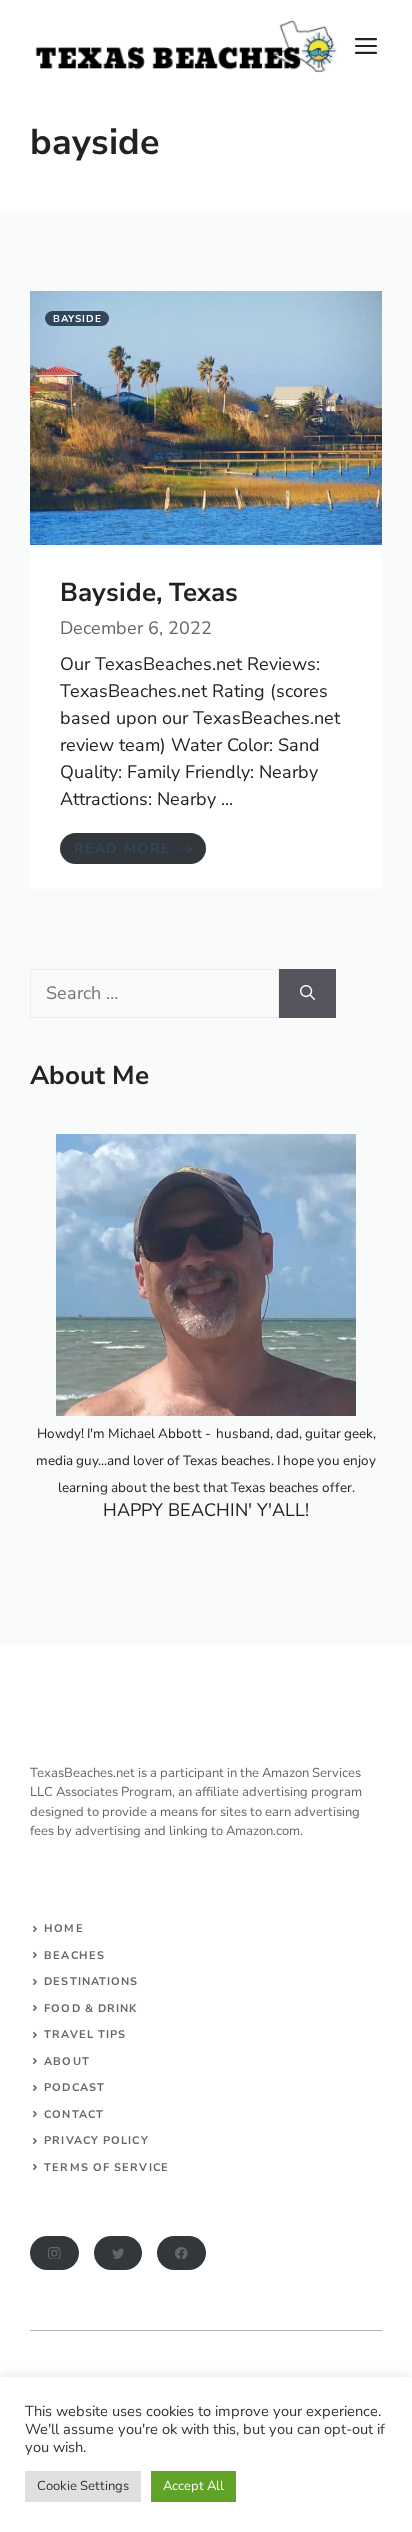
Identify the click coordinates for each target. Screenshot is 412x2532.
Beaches (74, 1955)
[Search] (307, 993)
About (67, 2061)
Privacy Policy (96, 2140)
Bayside (77, 319)
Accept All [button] (193, 2486)
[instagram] (54, 2253)
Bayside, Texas (149, 592)
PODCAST (74, 2087)
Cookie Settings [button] (83, 2486)
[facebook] (181, 2253)
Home (63, 1928)
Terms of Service (106, 2167)
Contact (74, 2114)
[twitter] (118, 2253)
